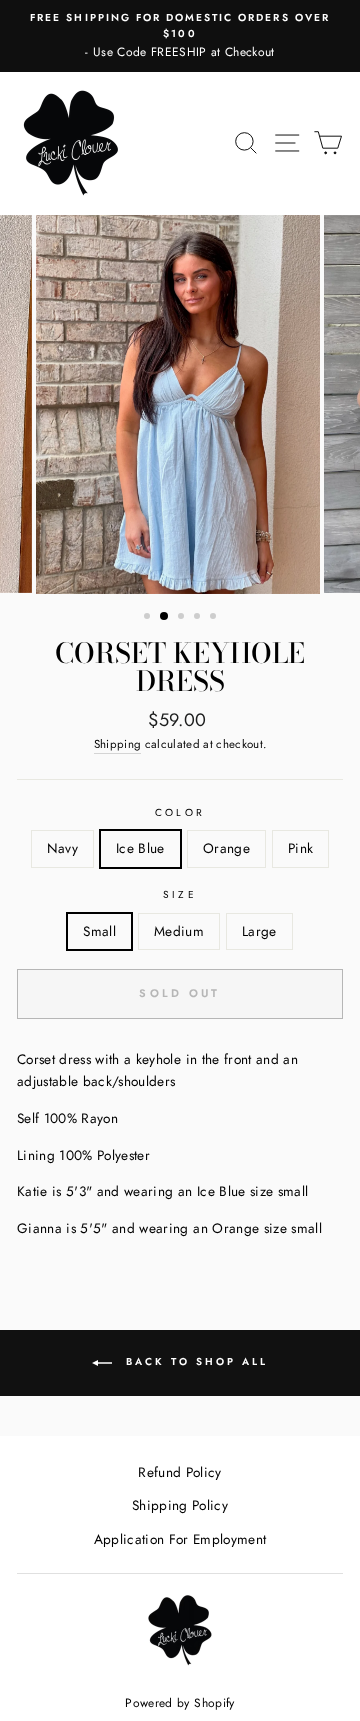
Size (179, 894)
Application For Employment (180, 1539)
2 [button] (165, 617)
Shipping (118, 744)
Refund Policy (179, 1472)
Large (259, 931)
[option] (180, 36)
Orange (226, 848)
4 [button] (199, 618)
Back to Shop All (194, 1361)
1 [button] (149, 618)
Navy (62, 848)
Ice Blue (140, 848)
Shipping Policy (180, 1505)
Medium (179, 931)
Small (99, 931)
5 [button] (215, 618)
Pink (300, 848)
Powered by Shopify (179, 1703)
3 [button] (183, 618)
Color (179, 812)
